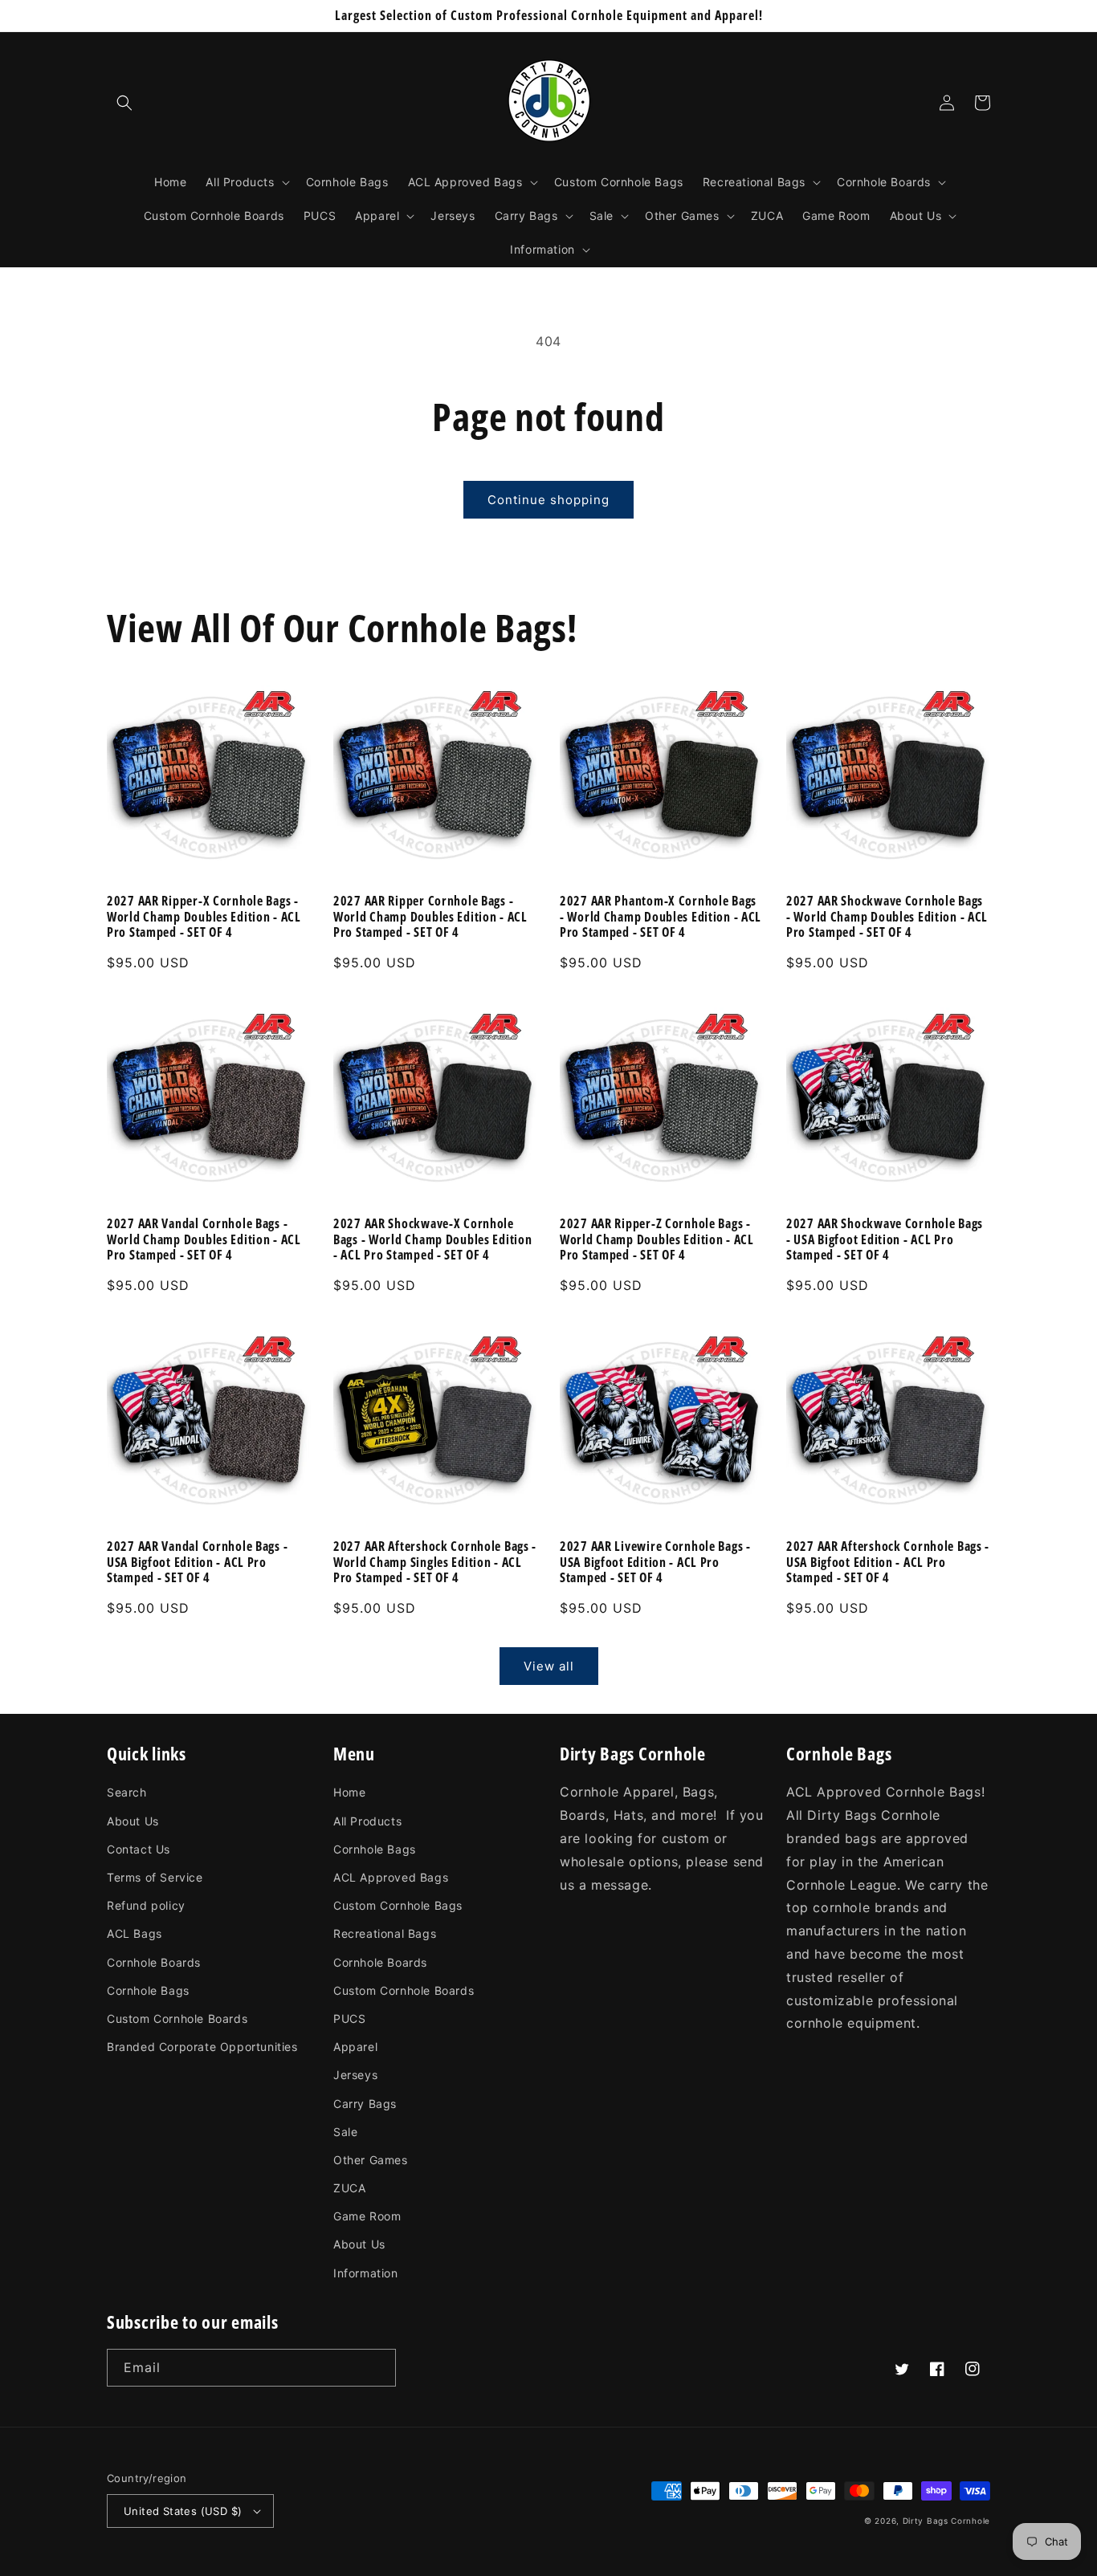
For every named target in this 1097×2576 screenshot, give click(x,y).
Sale (345, 2132)
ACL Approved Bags (391, 1877)
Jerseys (355, 2075)
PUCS (349, 2018)
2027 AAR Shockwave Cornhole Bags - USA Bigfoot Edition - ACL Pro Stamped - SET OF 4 (885, 1239)
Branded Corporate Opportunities (202, 2047)
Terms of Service (155, 1877)
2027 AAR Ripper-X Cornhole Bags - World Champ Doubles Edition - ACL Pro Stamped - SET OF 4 (204, 917)
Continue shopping (548, 500)
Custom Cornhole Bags (398, 1905)
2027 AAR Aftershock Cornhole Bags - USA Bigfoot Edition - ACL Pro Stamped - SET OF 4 (888, 1562)
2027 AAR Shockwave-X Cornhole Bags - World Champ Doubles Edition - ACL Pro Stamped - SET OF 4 (432, 1239)
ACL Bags (135, 1933)
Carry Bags (365, 2104)
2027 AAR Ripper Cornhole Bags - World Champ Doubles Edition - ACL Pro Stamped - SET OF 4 (430, 917)
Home (349, 1792)
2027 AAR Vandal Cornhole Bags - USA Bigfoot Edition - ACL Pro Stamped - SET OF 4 (197, 1562)
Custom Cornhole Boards (177, 2018)
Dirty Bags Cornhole (946, 2521)
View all (549, 1666)
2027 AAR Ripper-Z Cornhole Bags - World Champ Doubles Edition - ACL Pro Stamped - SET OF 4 (657, 1239)
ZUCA (349, 2188)
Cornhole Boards (154, 1962)
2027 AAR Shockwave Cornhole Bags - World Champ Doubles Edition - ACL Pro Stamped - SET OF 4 (887, 917)
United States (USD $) (183, 2511)
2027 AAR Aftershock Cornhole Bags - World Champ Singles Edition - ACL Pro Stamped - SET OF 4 (435, 1562)
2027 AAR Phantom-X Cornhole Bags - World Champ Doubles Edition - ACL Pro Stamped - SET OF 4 (661, 917)
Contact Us (139, 1849)
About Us (133, 1821)
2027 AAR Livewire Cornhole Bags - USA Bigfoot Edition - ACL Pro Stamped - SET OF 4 (655, 1562)
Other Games (371, 2160)
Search (127, 1792)
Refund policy (146, 1905)
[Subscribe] (377, 2368)
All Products (367, 1821)
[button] (124, 103)
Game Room (367, 2216)
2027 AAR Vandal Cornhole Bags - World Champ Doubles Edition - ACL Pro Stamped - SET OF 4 (204, 1239)
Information (366, 2273)
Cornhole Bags (148, 1990)
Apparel (355, 2047)
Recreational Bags (385, 1933)
